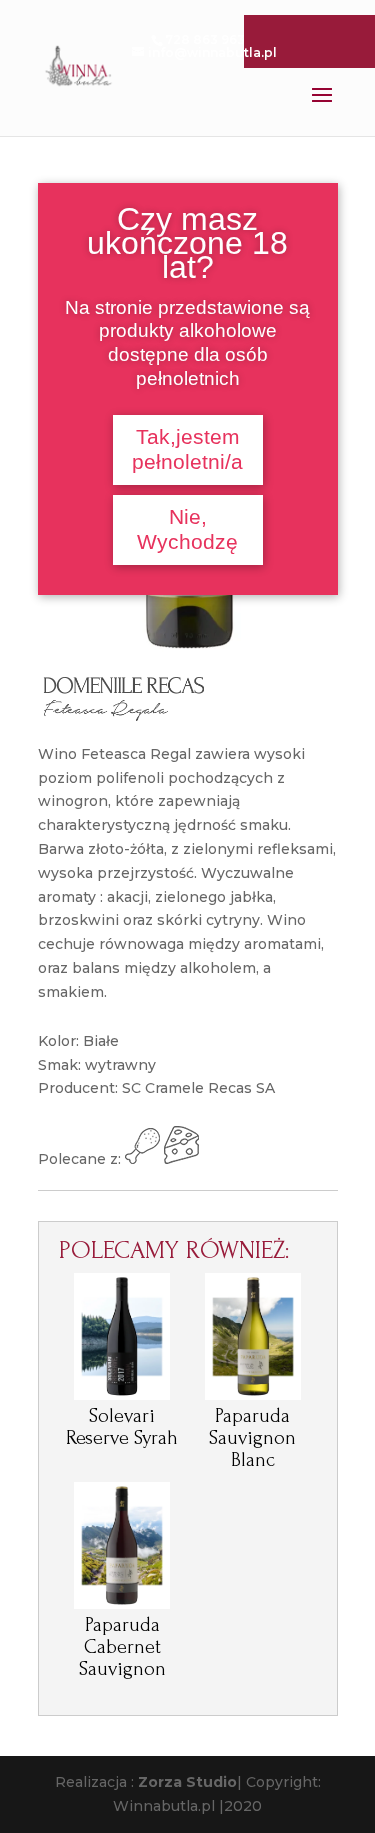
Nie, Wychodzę (187, 529)
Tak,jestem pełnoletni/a (187, 449)
